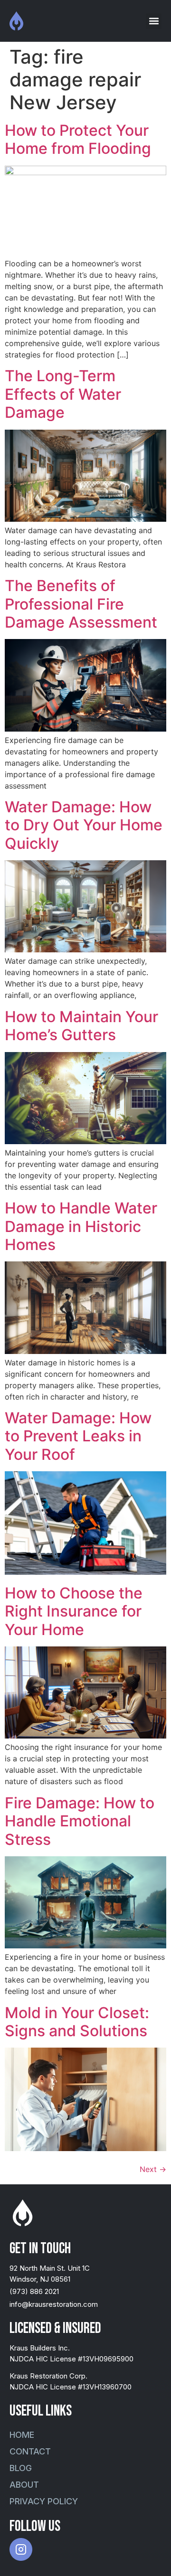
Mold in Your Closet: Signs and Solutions (77, 2022)
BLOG (21, 2468)
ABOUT (24, 2485)
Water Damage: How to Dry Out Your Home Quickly (84, 825)
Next (153, 2169)
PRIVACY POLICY (44, 2501)
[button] (154, 21)
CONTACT (30, 2451)
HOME (22, 2435)
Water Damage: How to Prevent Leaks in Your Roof (78, 1436)
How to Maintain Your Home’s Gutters (81, 1026)
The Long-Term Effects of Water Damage (63, 394)
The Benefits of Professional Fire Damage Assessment (81, 604)
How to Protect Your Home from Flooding (78, 139)
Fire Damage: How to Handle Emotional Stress (80, 1821)
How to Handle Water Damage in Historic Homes (81, 1226)
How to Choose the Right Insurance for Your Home (74, 1611)
